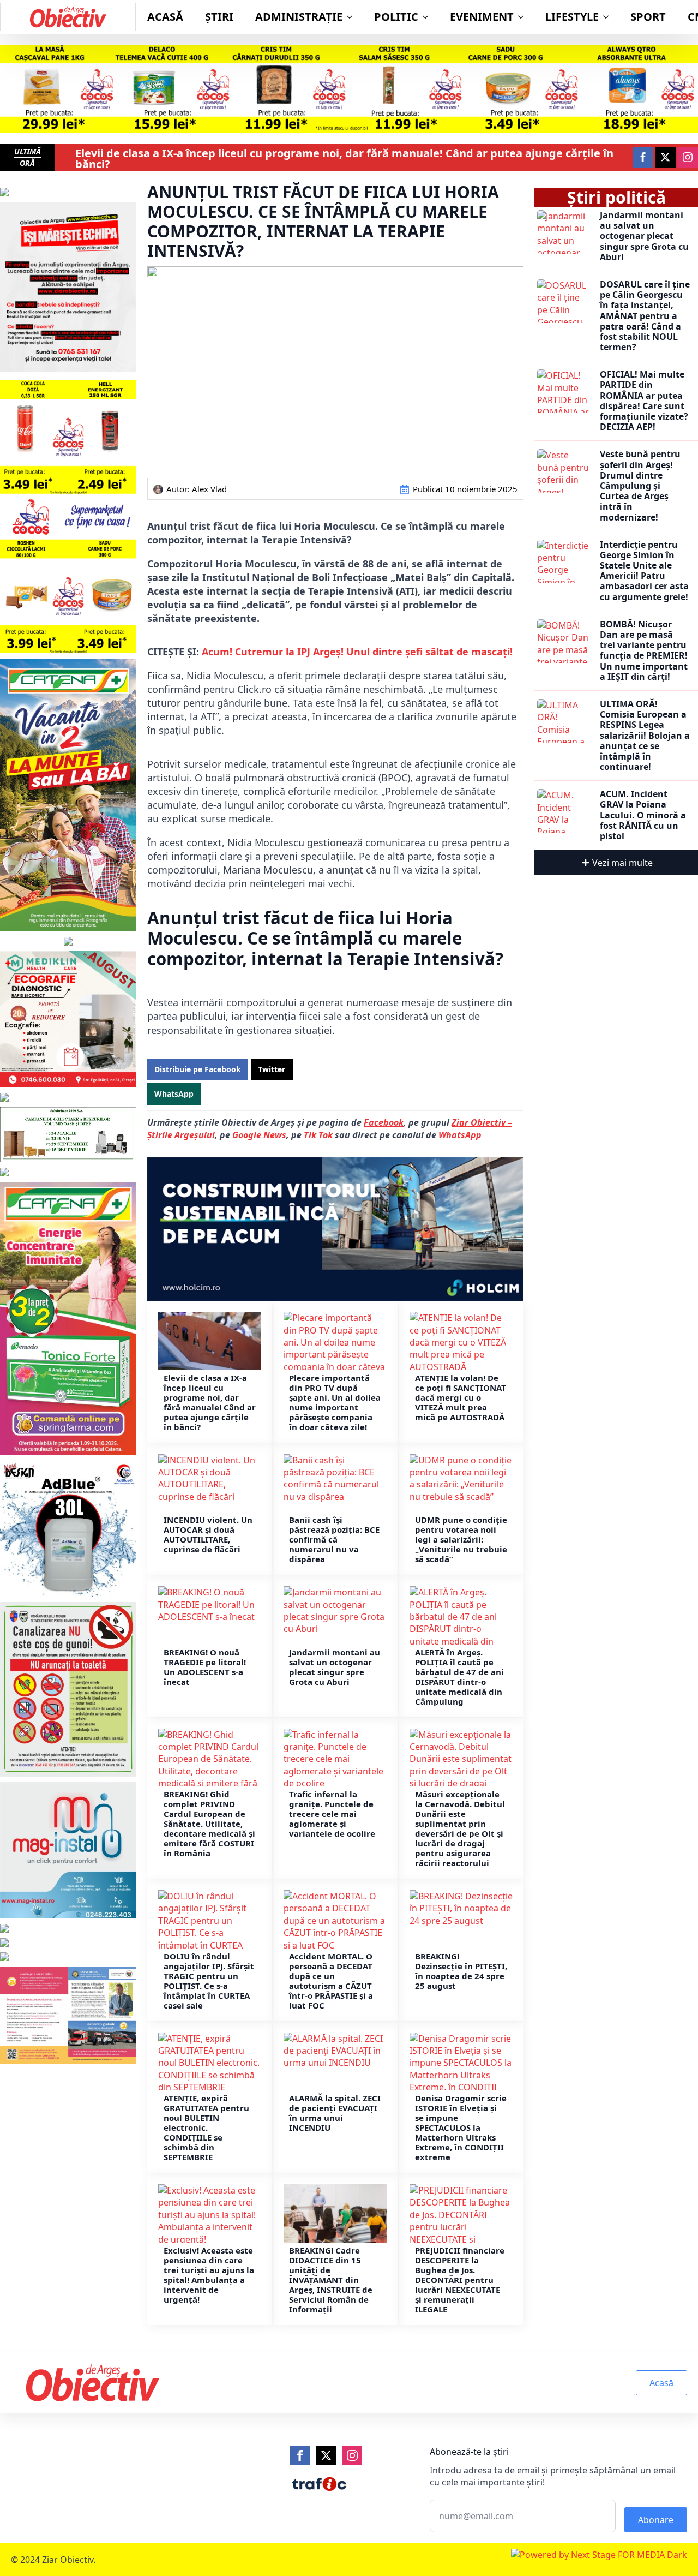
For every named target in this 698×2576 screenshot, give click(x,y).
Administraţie (299, 17)
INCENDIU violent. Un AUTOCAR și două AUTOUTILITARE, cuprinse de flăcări (208, 1534)
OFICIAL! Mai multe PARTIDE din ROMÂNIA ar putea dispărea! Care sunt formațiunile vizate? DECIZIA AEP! (644, 401)
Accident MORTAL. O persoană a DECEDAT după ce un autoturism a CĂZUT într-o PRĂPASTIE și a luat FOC (331, 1981)
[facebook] (643, 157)
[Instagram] (352, 2455)
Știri (219, 17)
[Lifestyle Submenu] (609, 17)
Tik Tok (319, 1135)
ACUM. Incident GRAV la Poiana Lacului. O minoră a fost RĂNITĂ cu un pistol (643, 815)
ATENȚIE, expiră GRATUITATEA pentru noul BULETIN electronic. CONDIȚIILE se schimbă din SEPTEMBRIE (206, 2127)
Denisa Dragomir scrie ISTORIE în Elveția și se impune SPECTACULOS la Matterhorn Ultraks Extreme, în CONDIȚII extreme (461, 2127)
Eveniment (482, 17)
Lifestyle (572, 17)
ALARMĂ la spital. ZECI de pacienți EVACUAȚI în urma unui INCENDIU (335, 2113)
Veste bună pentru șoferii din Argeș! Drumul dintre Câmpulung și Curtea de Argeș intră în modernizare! (640, 486)
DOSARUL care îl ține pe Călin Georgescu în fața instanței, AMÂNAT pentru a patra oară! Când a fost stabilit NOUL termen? (645, 316)
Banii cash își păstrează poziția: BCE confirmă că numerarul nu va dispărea (334, 1539)
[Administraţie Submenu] (353, 17)
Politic (396, 17)
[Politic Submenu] (429, 17)
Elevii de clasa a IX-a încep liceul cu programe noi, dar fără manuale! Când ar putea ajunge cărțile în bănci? (344, 159)
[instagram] (688, 157)
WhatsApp (460, 1135)
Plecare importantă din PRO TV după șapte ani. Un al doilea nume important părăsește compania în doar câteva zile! (335, 1402)
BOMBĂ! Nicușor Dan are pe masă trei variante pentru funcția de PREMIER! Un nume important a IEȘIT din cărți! (644, 651)
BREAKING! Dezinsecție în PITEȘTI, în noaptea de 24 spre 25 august (461, 1971)
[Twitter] (326, 2455)
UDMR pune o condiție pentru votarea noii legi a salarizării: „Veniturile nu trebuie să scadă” (461, 1539)
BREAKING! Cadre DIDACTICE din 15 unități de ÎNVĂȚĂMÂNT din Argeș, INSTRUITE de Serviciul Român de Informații (331, 2280)
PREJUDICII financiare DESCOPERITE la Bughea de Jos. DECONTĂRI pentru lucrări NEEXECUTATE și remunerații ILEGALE (460, 2280)
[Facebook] (300, 2455)
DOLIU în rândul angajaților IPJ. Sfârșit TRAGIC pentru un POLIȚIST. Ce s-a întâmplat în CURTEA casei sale (209, 1981)
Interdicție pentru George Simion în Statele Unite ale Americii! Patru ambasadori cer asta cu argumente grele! (644, 571)
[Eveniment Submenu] (524, 17)
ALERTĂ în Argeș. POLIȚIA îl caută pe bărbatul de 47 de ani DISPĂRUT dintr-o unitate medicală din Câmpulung (459, 1677)
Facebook (384, 1122)
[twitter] (665, 157)
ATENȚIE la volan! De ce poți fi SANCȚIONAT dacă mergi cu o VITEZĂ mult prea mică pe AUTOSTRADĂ (461, 1397)
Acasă (165, 17)
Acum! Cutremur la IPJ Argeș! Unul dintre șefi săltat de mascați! (357, 652)
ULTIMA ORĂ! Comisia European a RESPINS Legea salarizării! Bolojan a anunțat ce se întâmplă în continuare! (645, 736)
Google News (259, 1135)
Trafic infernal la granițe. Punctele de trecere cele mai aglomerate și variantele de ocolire (332, 1814)
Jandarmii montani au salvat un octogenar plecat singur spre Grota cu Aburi (335, 1667)
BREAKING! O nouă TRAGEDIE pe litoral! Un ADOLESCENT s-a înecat (205, 1667)
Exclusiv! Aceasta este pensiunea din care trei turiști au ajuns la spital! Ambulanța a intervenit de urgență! (209, 2275)
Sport (648, 17)
